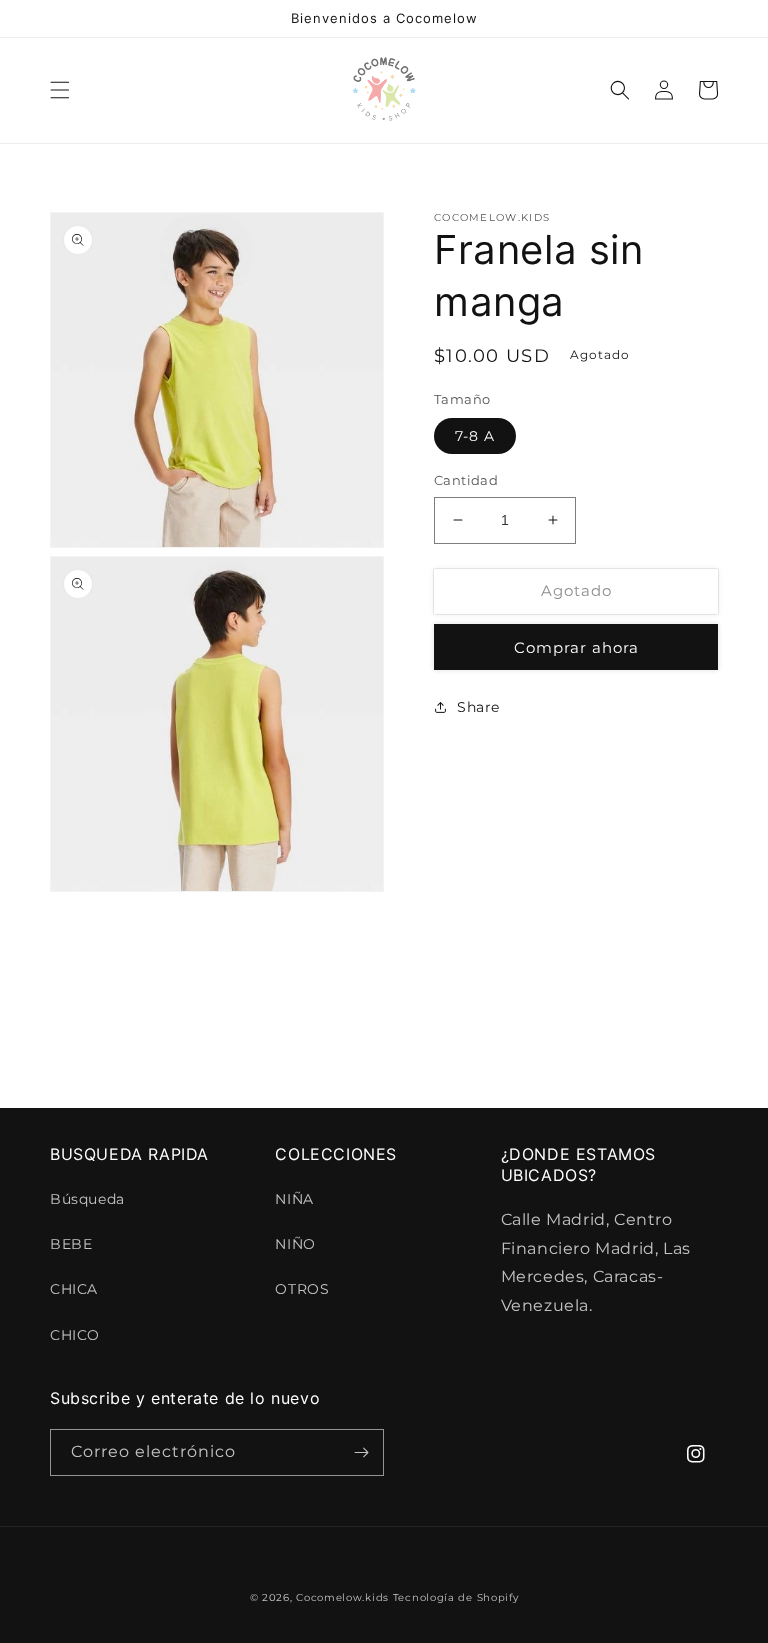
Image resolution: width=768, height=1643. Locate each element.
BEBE (71, 1244)
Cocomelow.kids (342, 1597)
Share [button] (478, 707)
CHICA (74, 1289)
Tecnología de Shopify (456, 1597)
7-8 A (475, 436)
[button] (60, 90)
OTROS (302, 1289)
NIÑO (295, 1244)
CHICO (75, 1335)
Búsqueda (87, 1199)
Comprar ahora (576, 647)
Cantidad (466, 480)
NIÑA (294, 1199)
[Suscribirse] (361, 1452)
